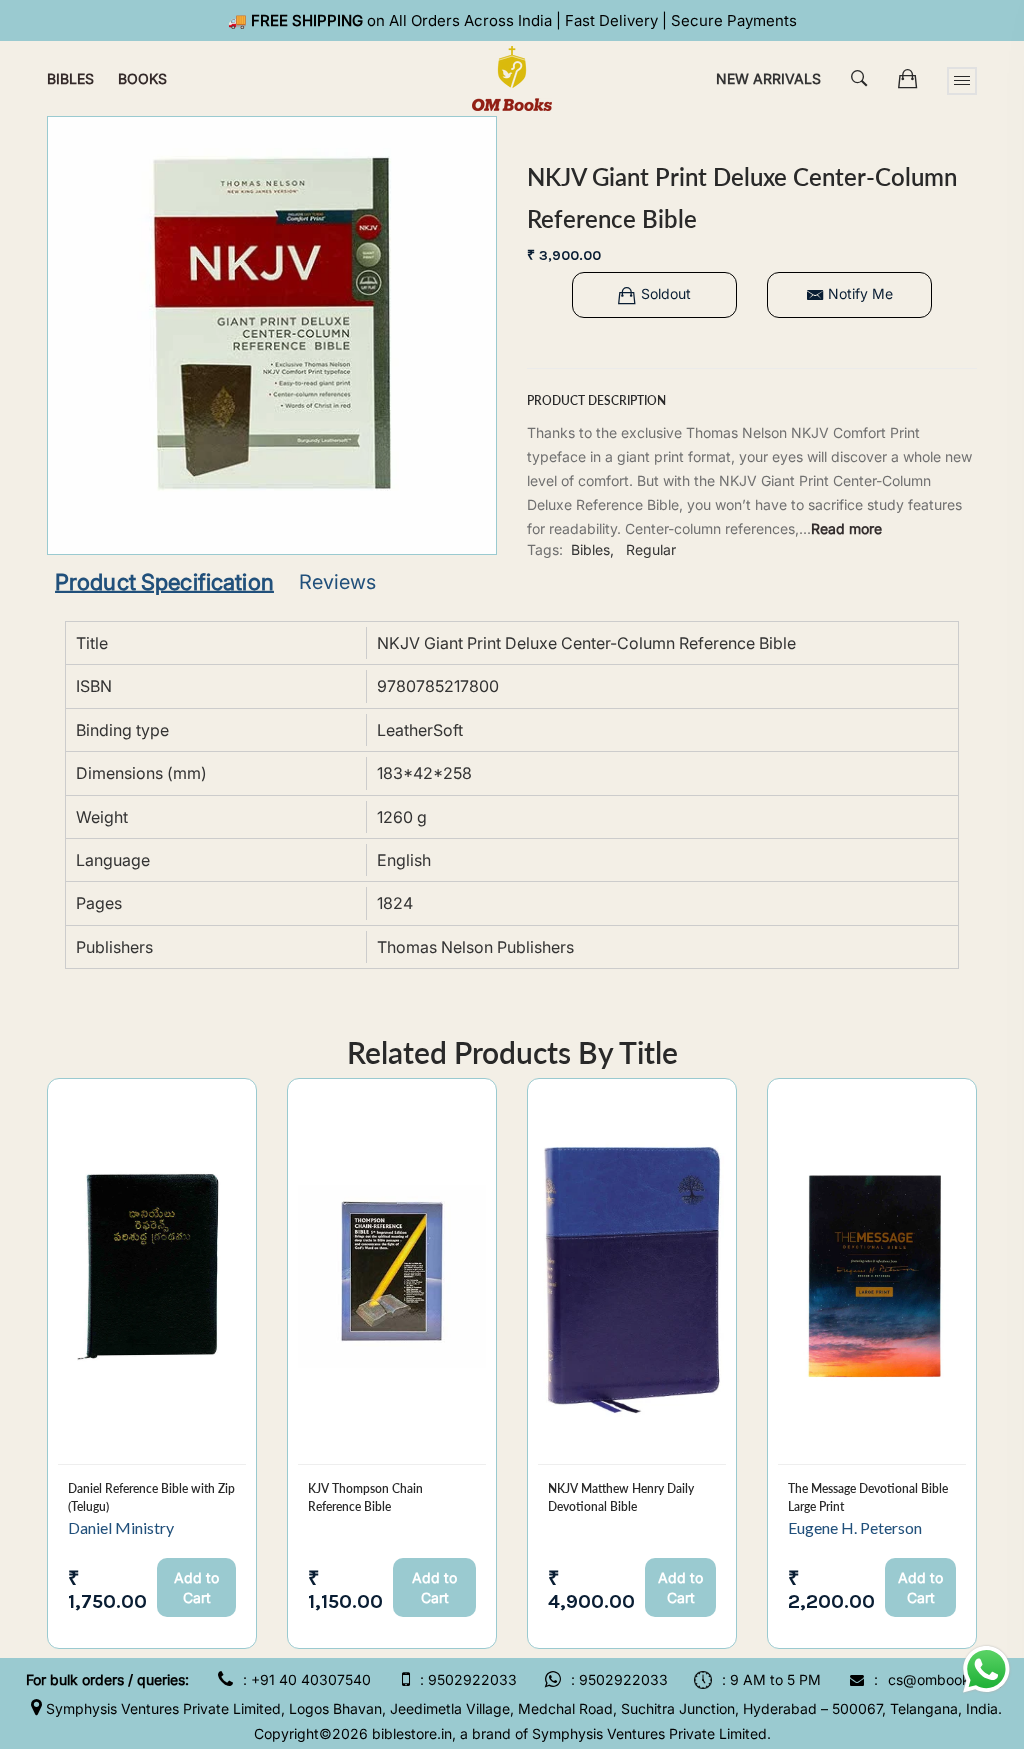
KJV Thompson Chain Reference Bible (365, 1497)
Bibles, (592, 549)
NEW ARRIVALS (768, 78)
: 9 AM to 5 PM (771, 1679)
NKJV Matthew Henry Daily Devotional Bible (621, 1497)
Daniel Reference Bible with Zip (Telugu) (151, 1497)
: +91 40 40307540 (307, 1679)
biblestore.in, (414, 1733)
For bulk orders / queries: (107, 1679)
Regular (651, 549)
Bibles (70, 78)
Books (142, 78)
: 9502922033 (468, 1679)
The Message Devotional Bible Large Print (868, 1497)
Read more (846, 528)
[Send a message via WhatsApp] (986, 1669)
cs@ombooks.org (945, 1679)
